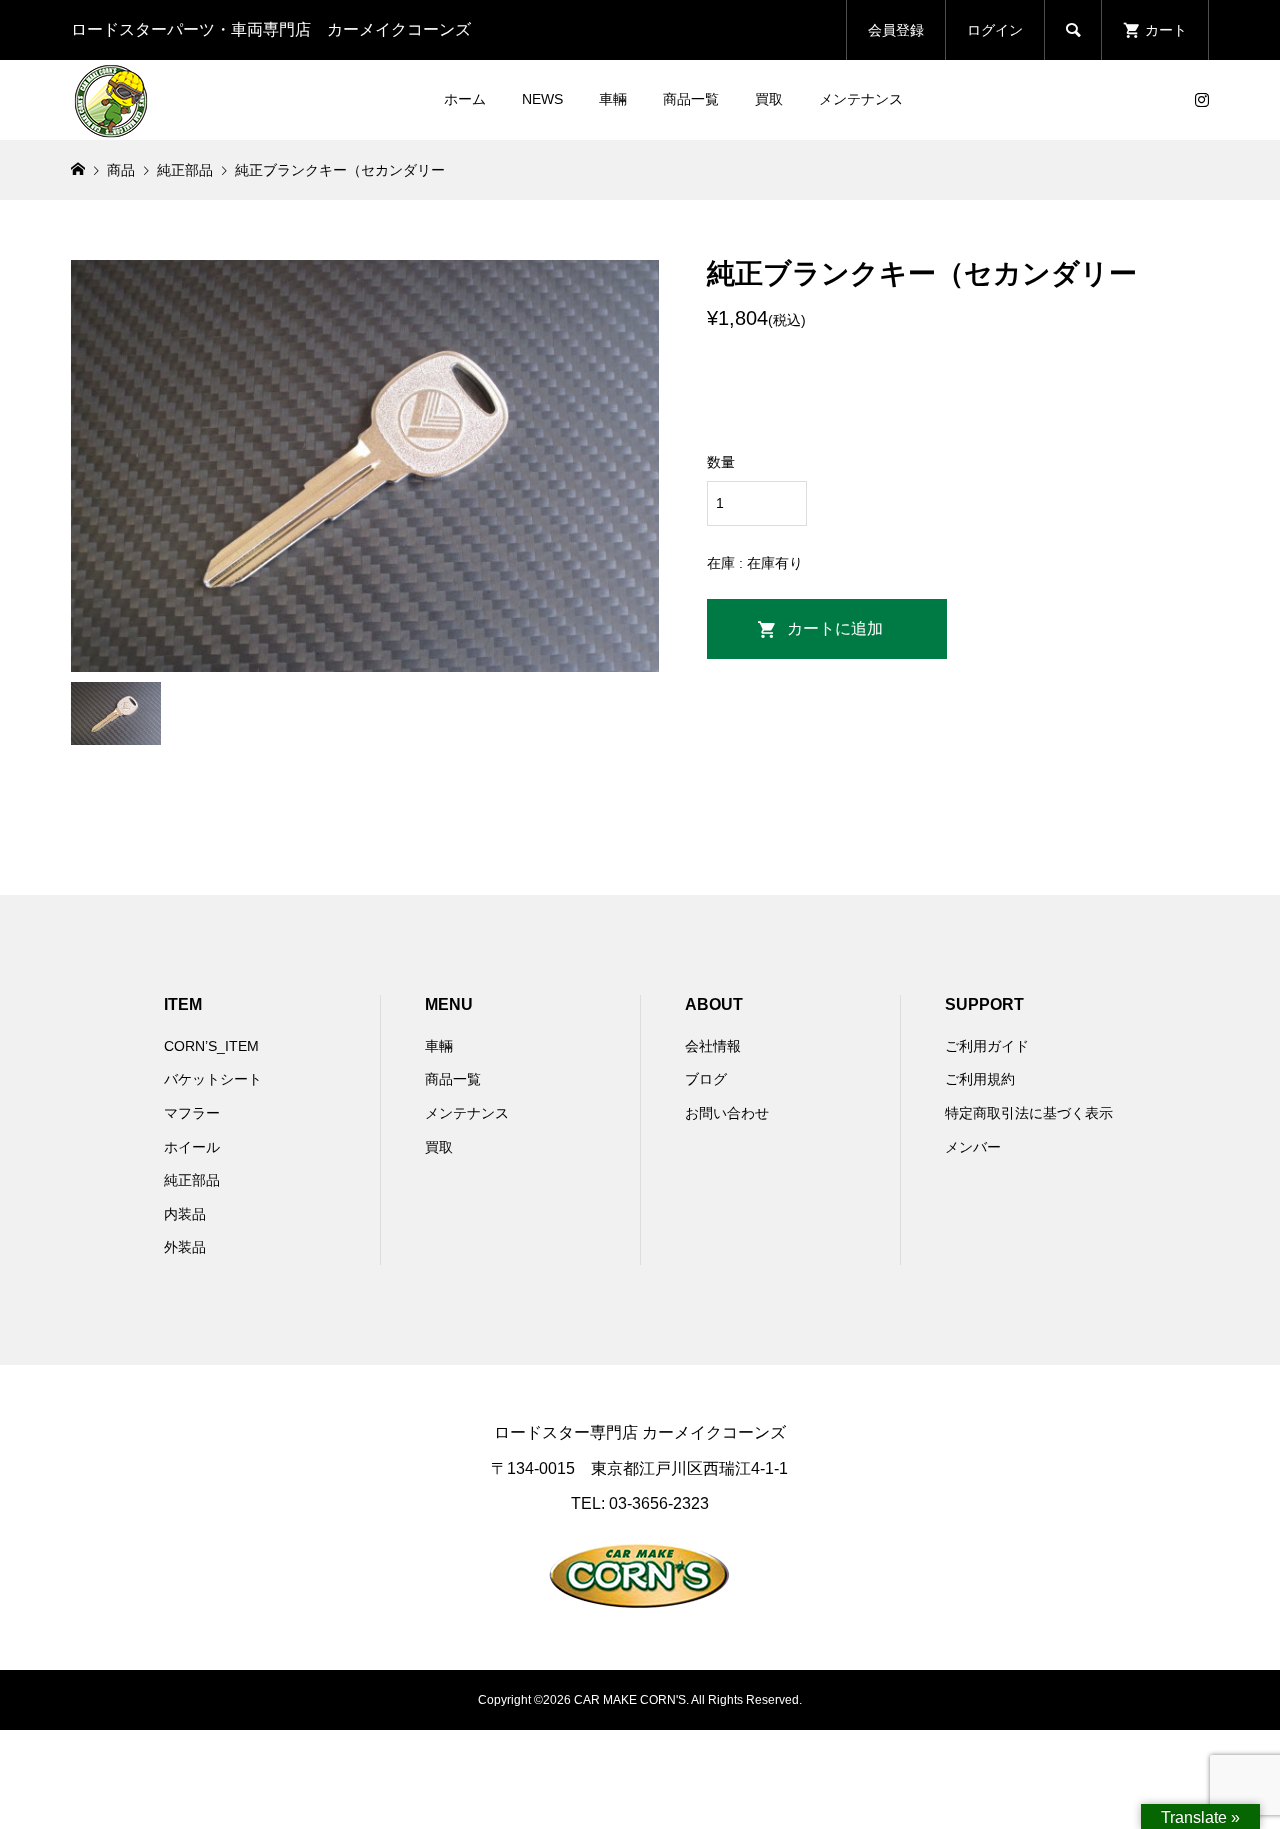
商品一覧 (691, 99)
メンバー (973, 1147)
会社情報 (713, 1046)
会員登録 (896, 30)
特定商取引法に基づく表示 (1029, 1113)
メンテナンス (861, 99)
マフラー (192, 1113)
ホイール (192, 1147)
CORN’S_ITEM (211, 1046)
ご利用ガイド (987, 1046)
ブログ (706, 1079)
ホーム (465, 99)
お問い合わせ (727, 1113)
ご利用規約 (980, 1079)
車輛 (613, 99)
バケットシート (213, 1079)
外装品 (185, 1247)
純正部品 (192, 1180)
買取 (769, 99)
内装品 (185, 1214)
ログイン (995, 30)
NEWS (542, 99)
